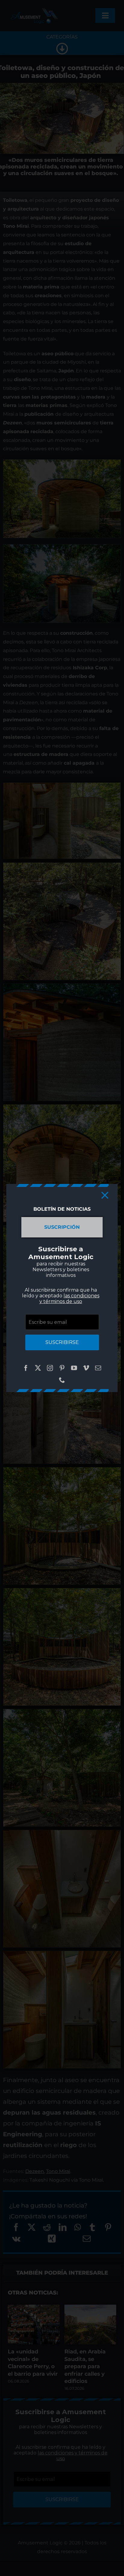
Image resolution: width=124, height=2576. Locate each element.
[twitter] (38, 1368)
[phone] (62, 1380)
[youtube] (74, 1368)
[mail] (98, 1368)
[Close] (105, 1195)
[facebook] (26, 1368)
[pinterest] (62, 1368)
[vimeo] (86, 1368)
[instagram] (50, 1368)
